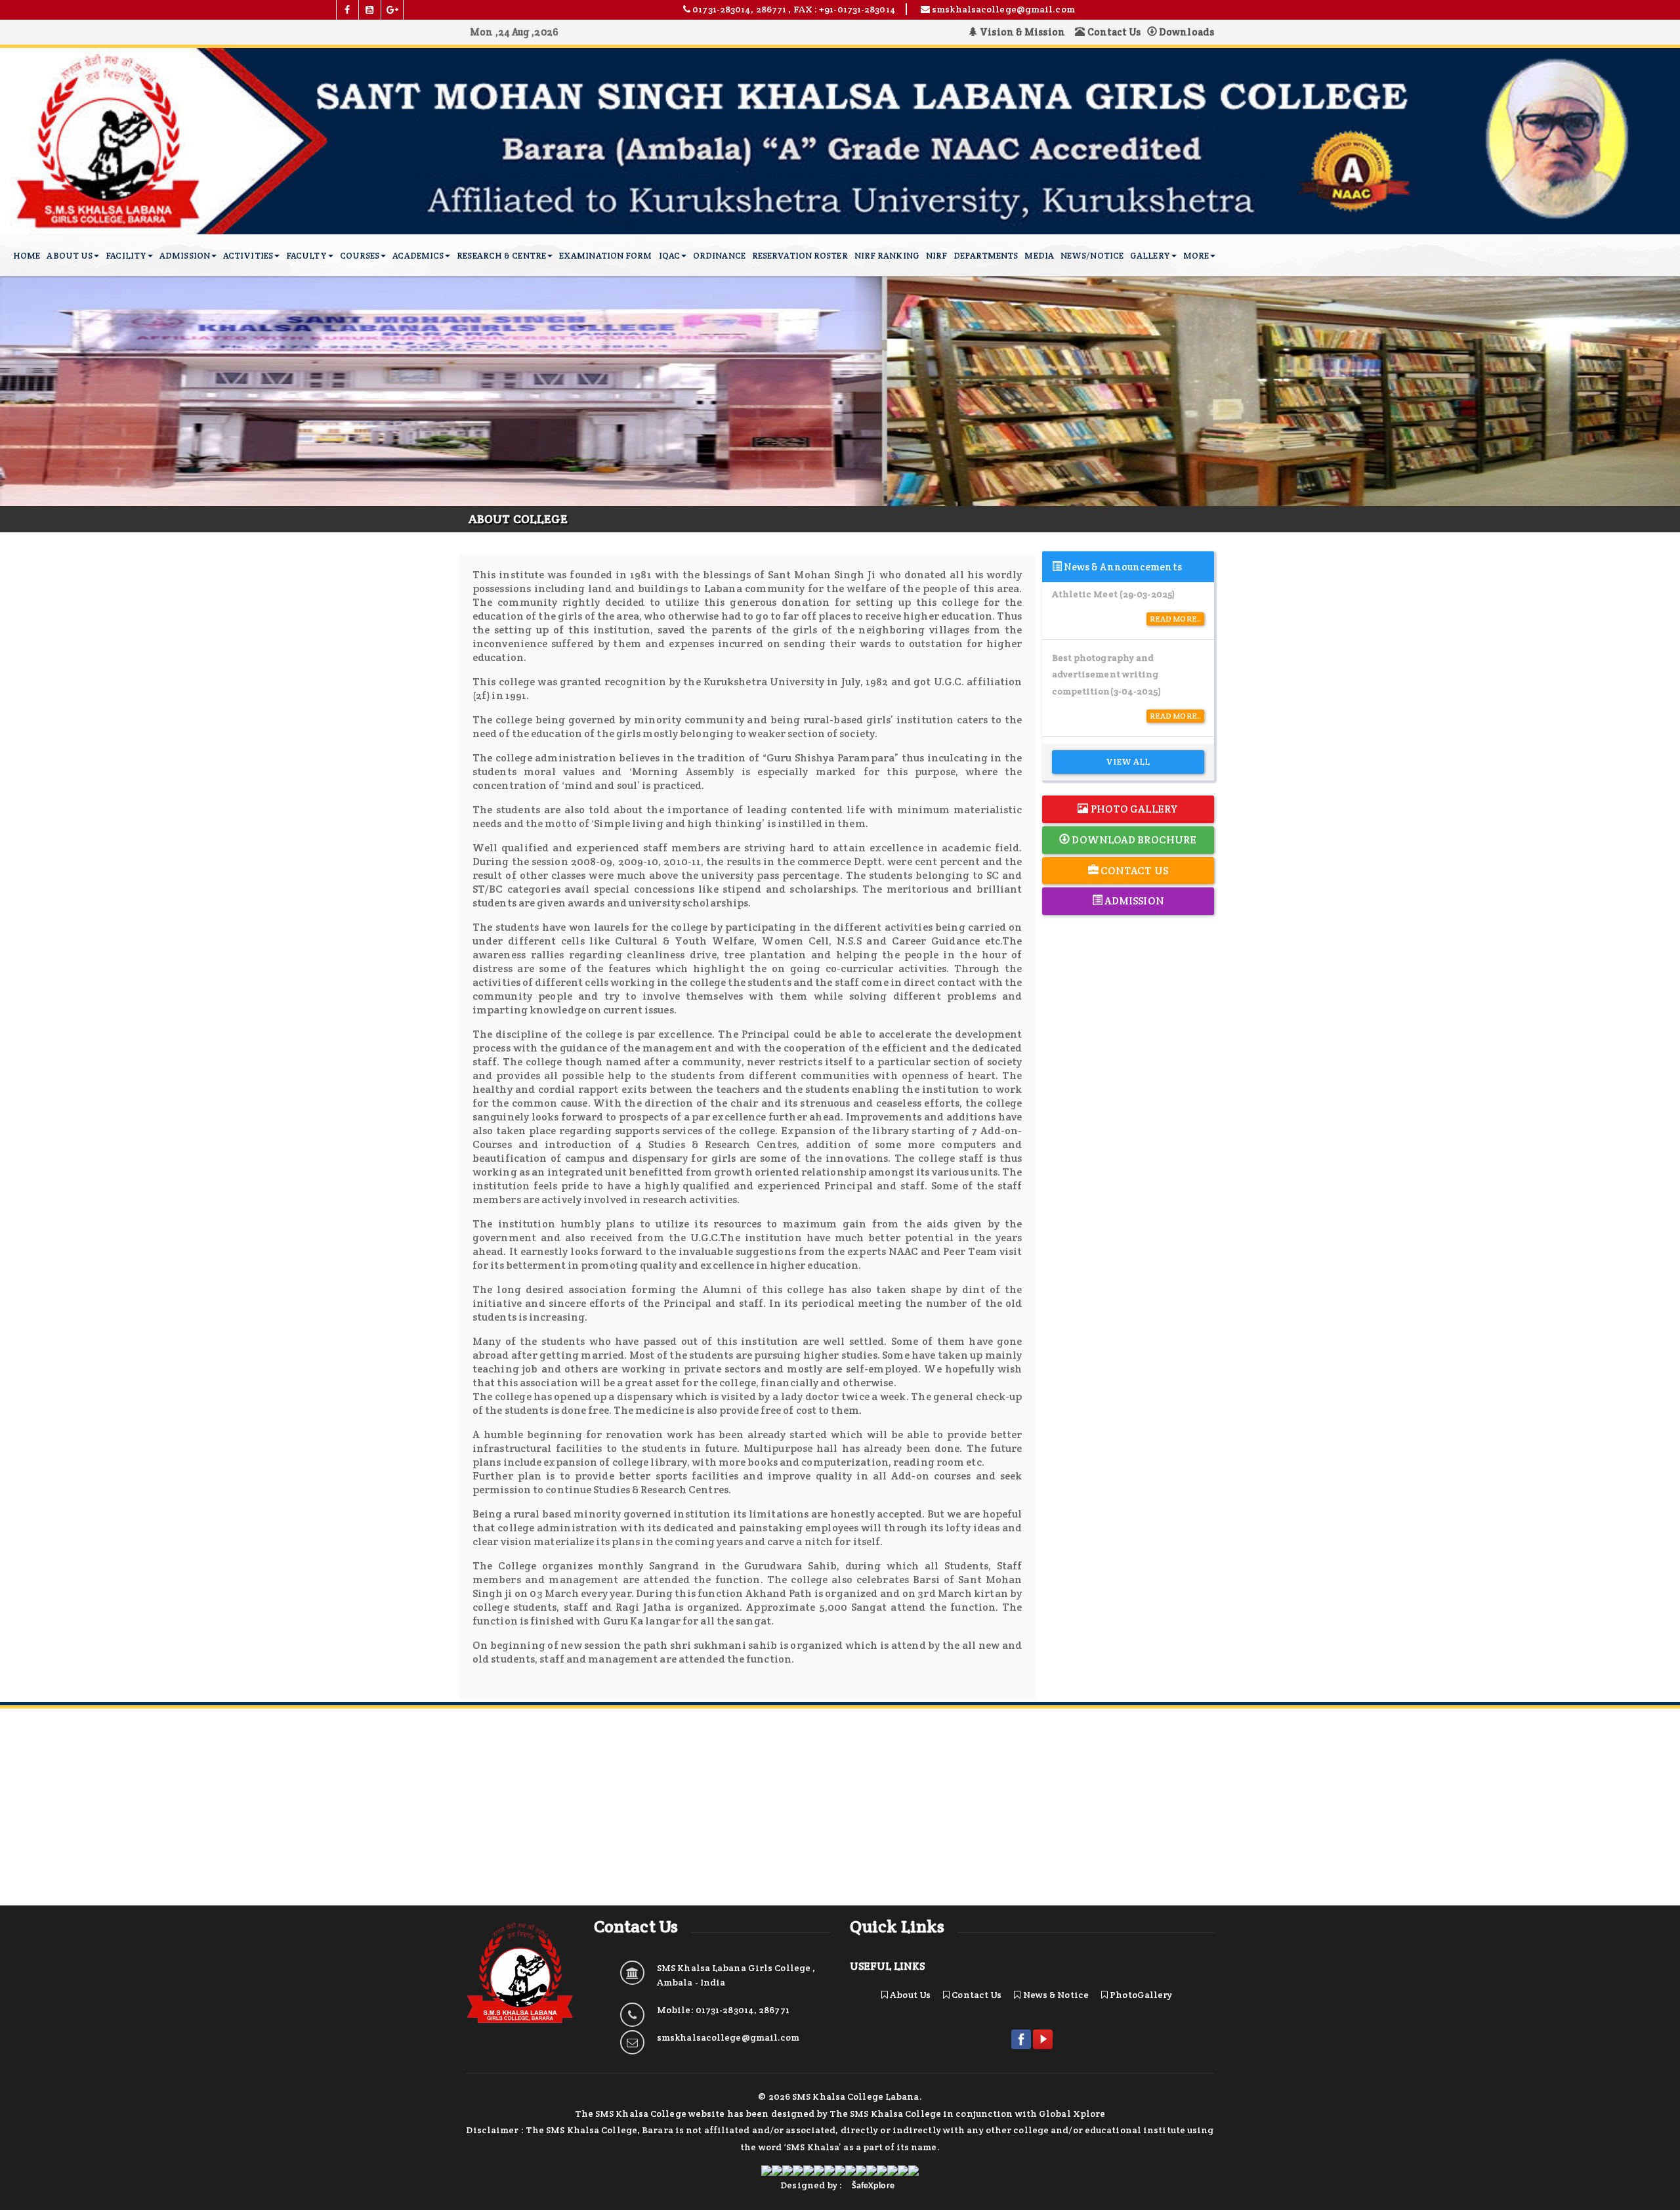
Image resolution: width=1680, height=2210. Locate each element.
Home (27, 256)
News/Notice (1092, 256)
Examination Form (606, 256)
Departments (986, 256)
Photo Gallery (1133, 809)
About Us (70, 256)
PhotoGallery (1140, 1995)
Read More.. (1175, 619)
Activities (248, 256)
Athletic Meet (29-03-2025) (1114, 594)
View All (1128, 762)
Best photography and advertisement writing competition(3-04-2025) (1107, 675)
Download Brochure (1133, 840)
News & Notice (1055, 1995)
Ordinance (719, 256)
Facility (126, 256)
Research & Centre (501, 256)
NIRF (936, 256)
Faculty (306, 256)
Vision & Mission (1024, 32)
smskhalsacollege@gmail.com (728, 2037)
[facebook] (348, 10)
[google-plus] (392, 10)
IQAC (669, 256)
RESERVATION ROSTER (800, 256)
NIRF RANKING (887, 256)
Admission (185, 256)
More (1196, 256)
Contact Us (1113, 32)
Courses (360, 256)
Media (1039, 256)
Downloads (1186, 32)
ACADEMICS (418, 256)
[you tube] (370, 10)
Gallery (1150, 256)
